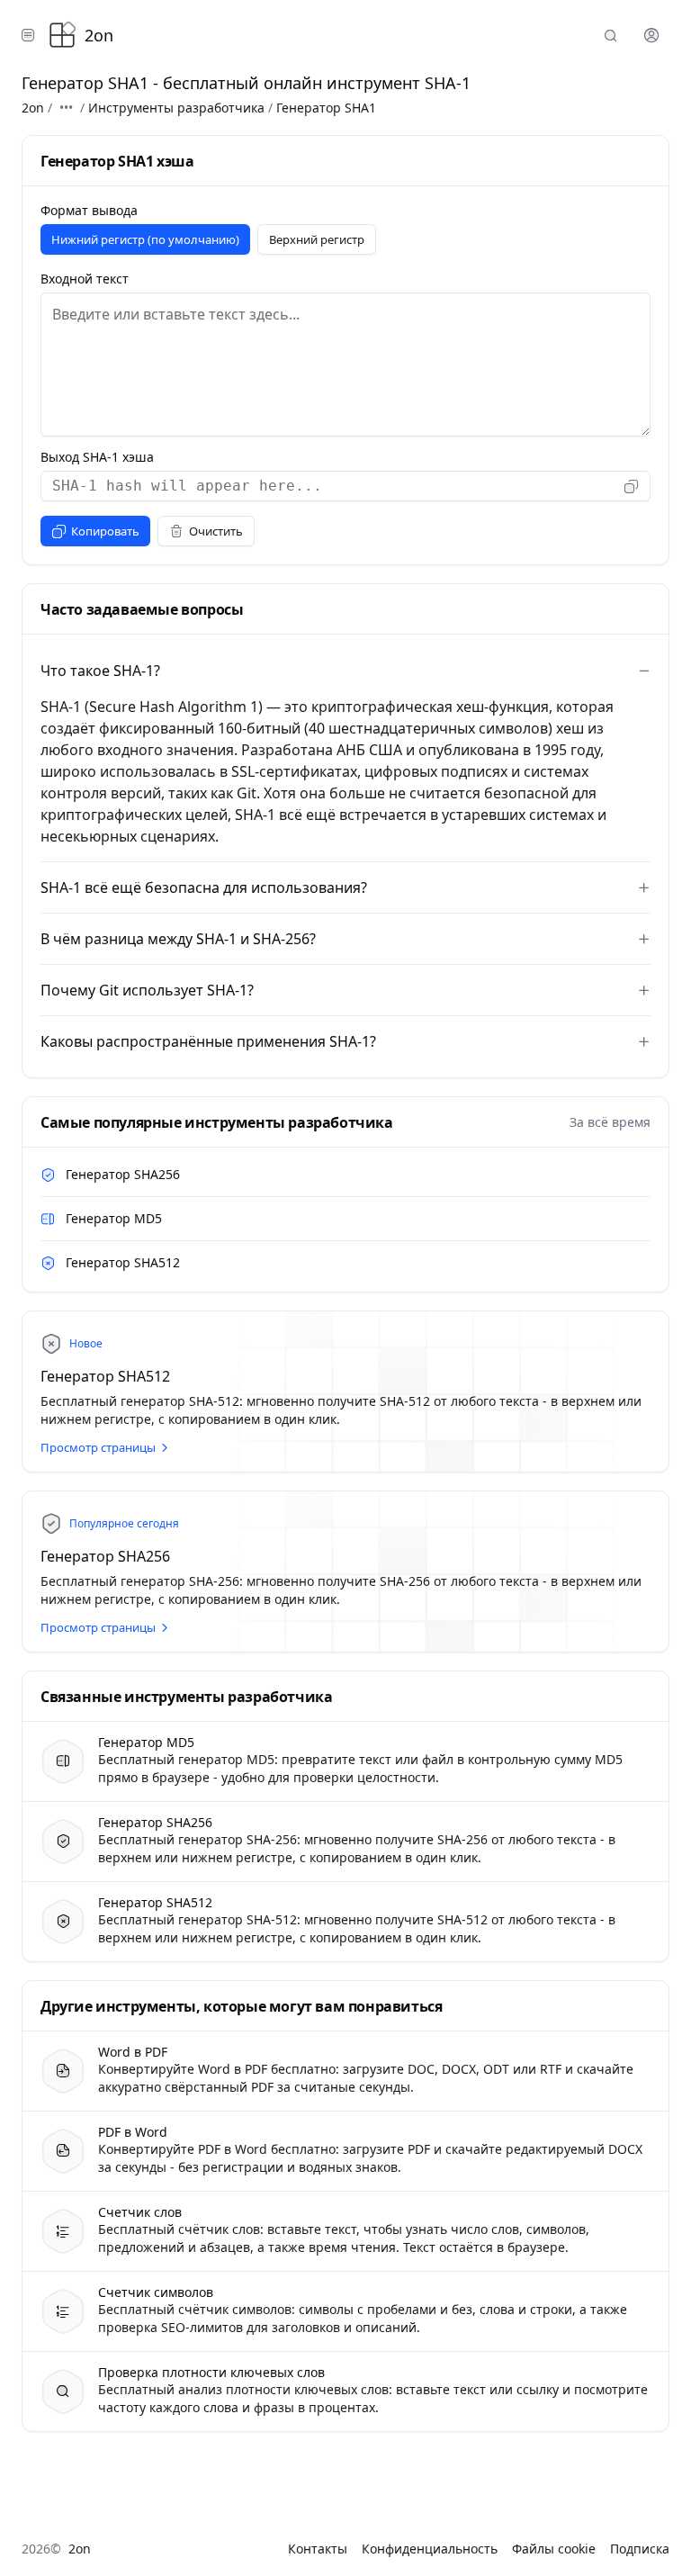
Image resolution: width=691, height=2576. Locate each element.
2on (33, 108)
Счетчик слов (140, 2212)
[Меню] (28, 35)
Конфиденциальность (430, 2549)
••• (66, 108)
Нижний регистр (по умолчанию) (145, 239)
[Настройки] (651, 35)
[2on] (62, 35)
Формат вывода (89, 211)
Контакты (318, 2549)
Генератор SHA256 (123, 1174)
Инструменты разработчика (176, 108)
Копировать (105, 531)
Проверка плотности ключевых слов (211, 2373)
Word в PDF (133, 2052)
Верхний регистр (317, 239)
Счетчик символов (156, 2292)
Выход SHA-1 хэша (97, 457)
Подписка (640, 2549)
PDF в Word (133, 2132)
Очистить (216, 531)
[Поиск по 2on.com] (611, 35)
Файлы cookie (554, 2549)
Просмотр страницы (98, 1447)
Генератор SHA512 (123, 1262)
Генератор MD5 (114, 1218)
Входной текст (85, 279)
